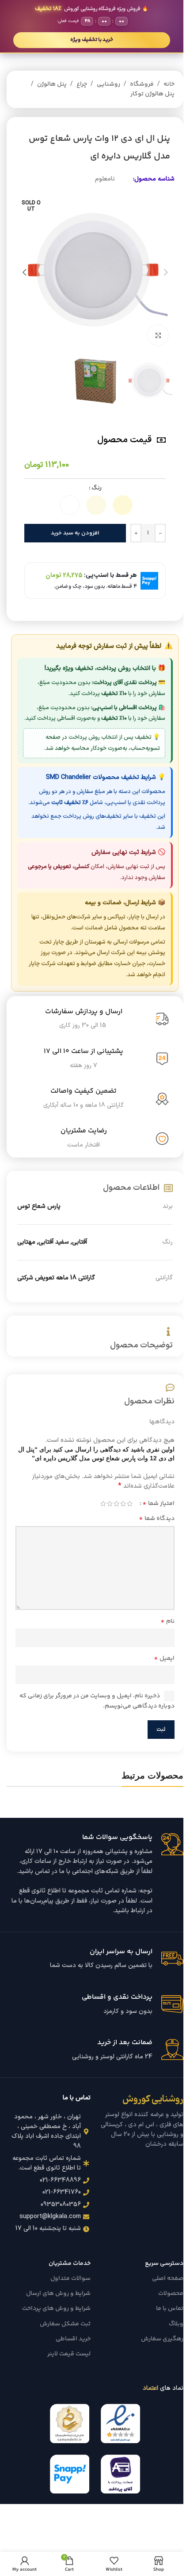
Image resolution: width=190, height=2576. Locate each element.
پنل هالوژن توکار (152, 94)
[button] (166, 272)
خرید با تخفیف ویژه (92, 40)
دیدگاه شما (157, 1519)
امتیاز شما (158, 1504)
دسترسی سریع (164, 2264)
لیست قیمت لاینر (69, 2354)
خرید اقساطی (73, 2339)
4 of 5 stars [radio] (110, 1504)
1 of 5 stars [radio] (130, 1504)
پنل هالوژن (52, 84)
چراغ (82, 84)
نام (167, 1621)
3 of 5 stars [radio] (116, 1504)
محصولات (171, 2294)
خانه (169, 84)
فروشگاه (142, 84)
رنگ (97, 488)
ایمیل (164, 1658)
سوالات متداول (70, 2279)
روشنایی (108, 84)
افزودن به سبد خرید (75, 533)
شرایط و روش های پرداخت (56, 2309)
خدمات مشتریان (70, 2264)
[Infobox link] (95, 1875)
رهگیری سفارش (162, 2339)
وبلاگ (176, 2324)
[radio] (123, 505)
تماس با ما (170, 2309)
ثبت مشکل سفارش (65, 2324)
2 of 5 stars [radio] (123, 1504)
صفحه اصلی (168, 2279)
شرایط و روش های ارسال (58, 2294)
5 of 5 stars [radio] (103, 1504)
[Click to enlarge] (158, 335)
